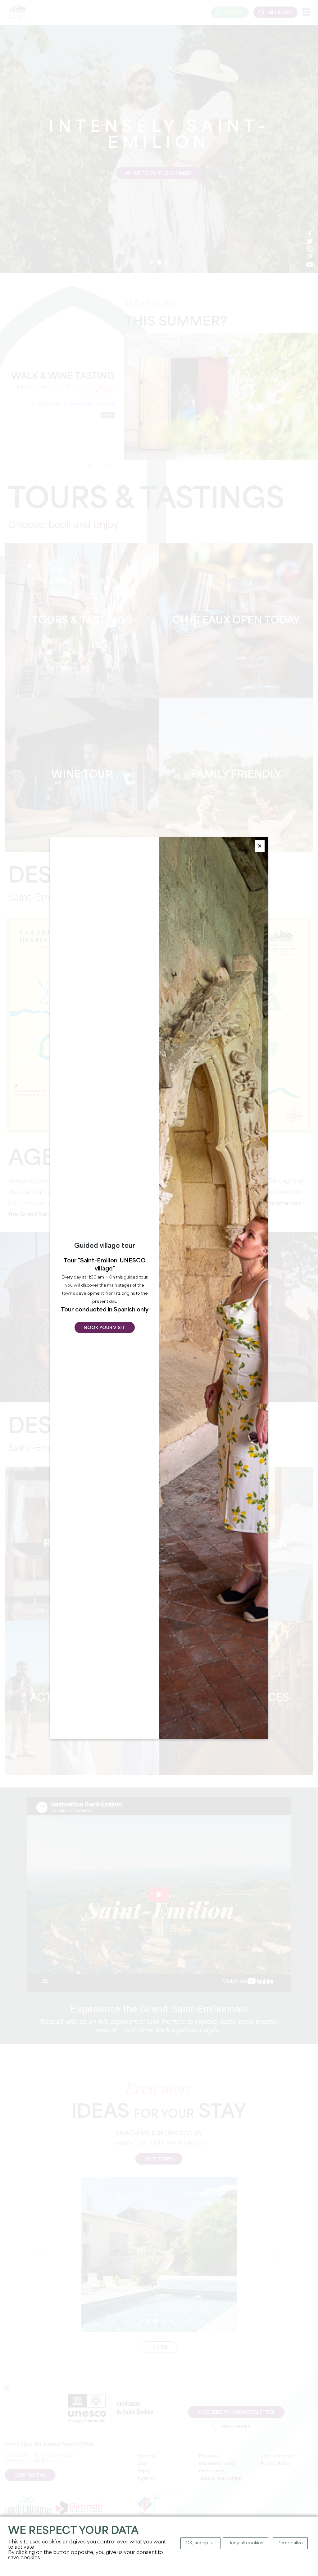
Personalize (290, 2543)
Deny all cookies (245, 2543)
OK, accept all (200, 2543)
